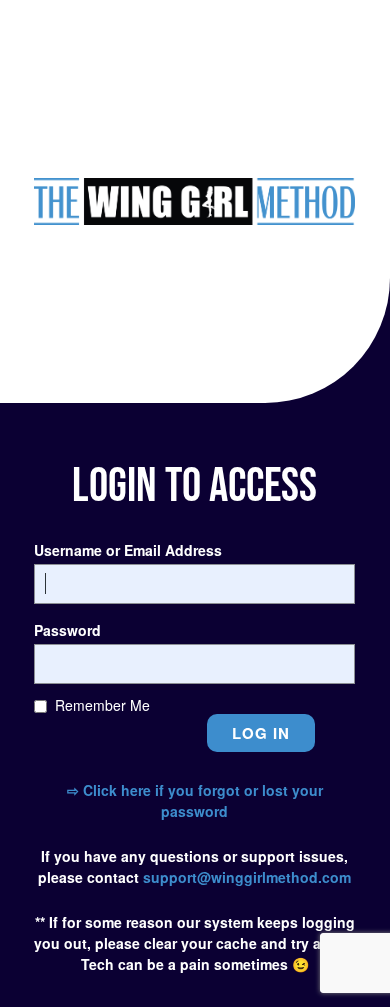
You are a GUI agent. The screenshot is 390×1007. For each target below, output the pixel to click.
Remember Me (102, 705)
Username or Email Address (128, 550)
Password (67, 630)
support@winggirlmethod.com (247, 877)
